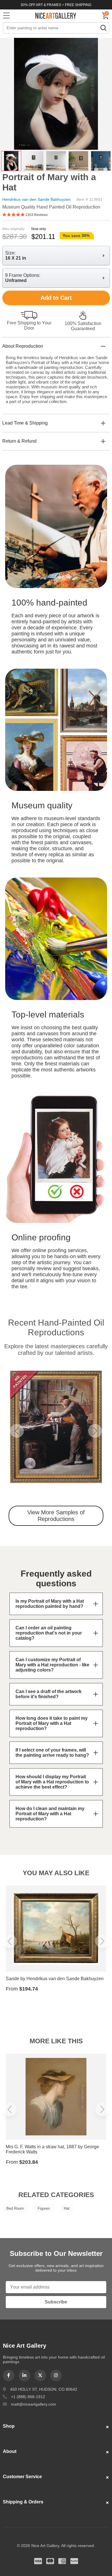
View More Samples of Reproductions (56, 1516)
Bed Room (15, 2208)
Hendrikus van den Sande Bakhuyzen (36, 199)
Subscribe (56, 2302)
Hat (67, 2208)
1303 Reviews (36, 215)
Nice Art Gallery (56, 15)
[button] (17, 1431)
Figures (44, 2208)
